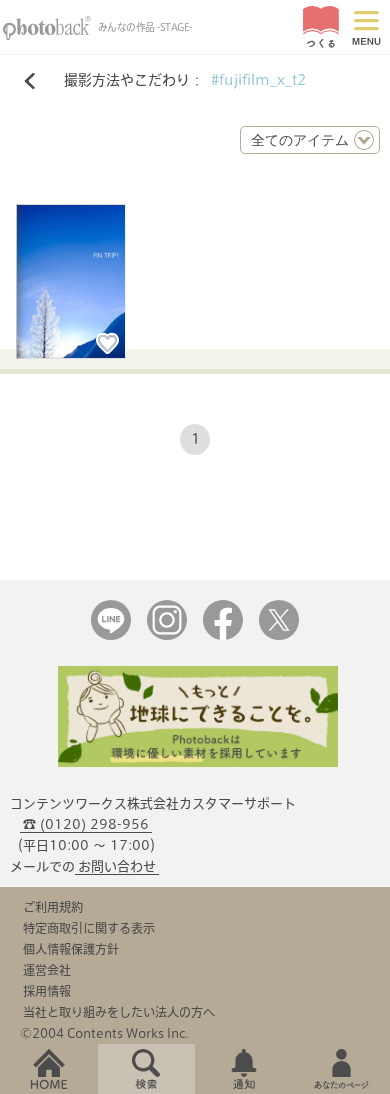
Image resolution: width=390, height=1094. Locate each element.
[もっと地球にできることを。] (198, 762)
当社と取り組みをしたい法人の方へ (119, 1012)
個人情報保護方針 (71, 949)
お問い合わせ (117, 866)
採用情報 (47, 991)
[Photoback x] (279, 635)
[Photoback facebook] (223, 635)
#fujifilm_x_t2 (258, 80)
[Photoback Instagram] (167, 635)
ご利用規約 (53, 907)
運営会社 (47, 970)
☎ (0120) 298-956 (86, 824)
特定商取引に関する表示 (89, 928)
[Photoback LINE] (111, 635)
